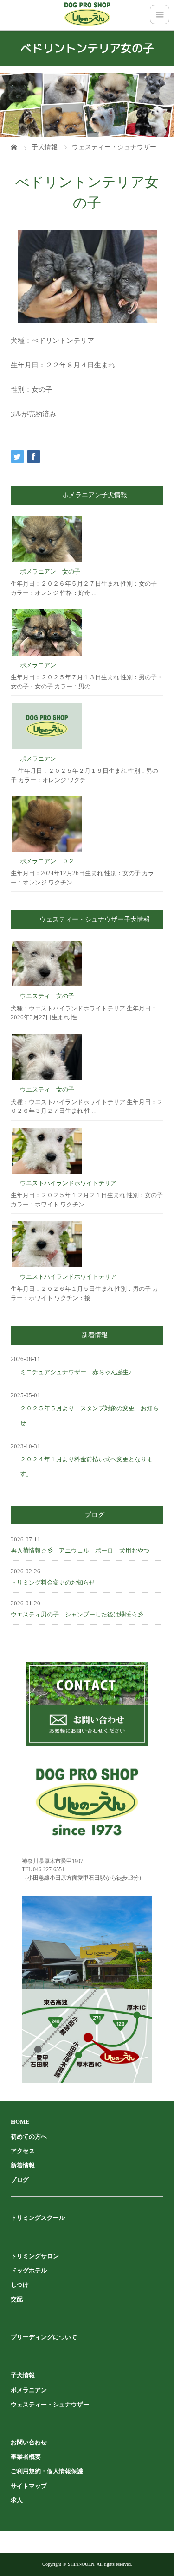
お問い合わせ (29, 2442)
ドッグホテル (29, 2270)
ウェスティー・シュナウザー (50, 2404)
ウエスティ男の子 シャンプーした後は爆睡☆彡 (77, 1614)
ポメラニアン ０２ (47, 861)
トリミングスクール (38, 2218)
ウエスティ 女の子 (47, 996)
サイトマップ (29, 2486)
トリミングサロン (35, 2256)
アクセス (23, 2151)
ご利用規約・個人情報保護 (47, 2471)
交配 (17, 2299)
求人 (17, 2500)
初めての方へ (29, 2137)
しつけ (20, 2285)
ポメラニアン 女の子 (50, 571)
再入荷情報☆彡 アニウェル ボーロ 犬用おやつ (80, 1550)
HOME (20, 2122)
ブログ (20, 2180)
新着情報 (23, 2165)
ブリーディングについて (44, 2337)
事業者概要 (26, 2457)
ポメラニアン (38, 665)
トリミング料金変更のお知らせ (53, 1582)
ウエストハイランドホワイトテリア (68, 1183)
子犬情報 (23, 2375)
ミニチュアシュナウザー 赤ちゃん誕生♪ (76, 1372)
